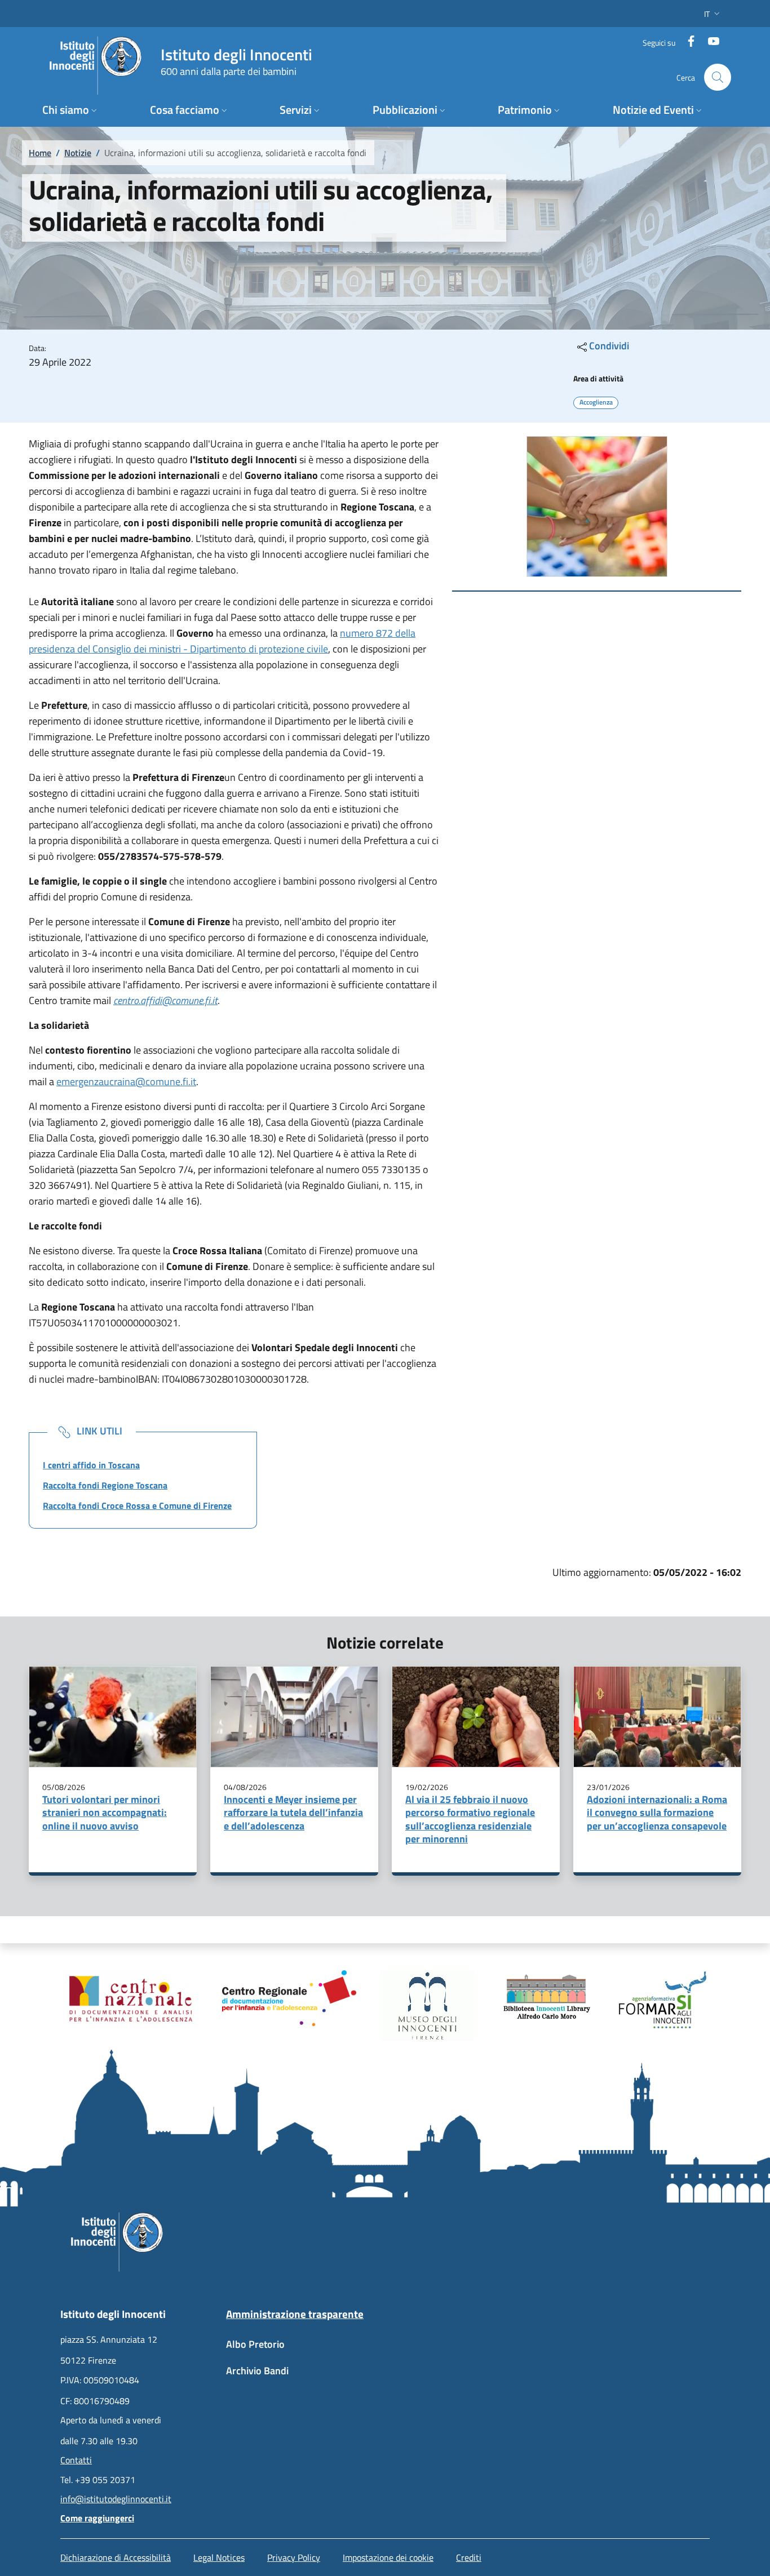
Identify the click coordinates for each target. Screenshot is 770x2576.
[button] (713, 14)
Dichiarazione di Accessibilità (116, 2557)
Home (40, 153)
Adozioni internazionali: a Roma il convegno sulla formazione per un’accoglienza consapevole (657, 1813)
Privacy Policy (294, 2557)
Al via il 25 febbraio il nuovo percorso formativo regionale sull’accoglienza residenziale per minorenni (470, 1819)
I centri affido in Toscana (91, 1465)
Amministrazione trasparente (295, 2314)
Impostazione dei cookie (388, 2557)
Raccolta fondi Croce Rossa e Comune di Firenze (137, 1505)
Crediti (469, 2557)
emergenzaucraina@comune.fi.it (126, 1082)
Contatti (76, 2460)
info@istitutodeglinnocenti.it (116, 2499)
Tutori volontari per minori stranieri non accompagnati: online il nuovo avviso (105, 1813)
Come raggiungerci (97, 2518)
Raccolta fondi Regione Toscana (105, 1485)
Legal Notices (219, 2557)
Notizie (78, 153)
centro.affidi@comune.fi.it (165, 1000)
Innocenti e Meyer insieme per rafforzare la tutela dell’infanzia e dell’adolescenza (293, 1813)
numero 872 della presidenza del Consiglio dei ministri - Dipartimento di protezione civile (222, 641)
